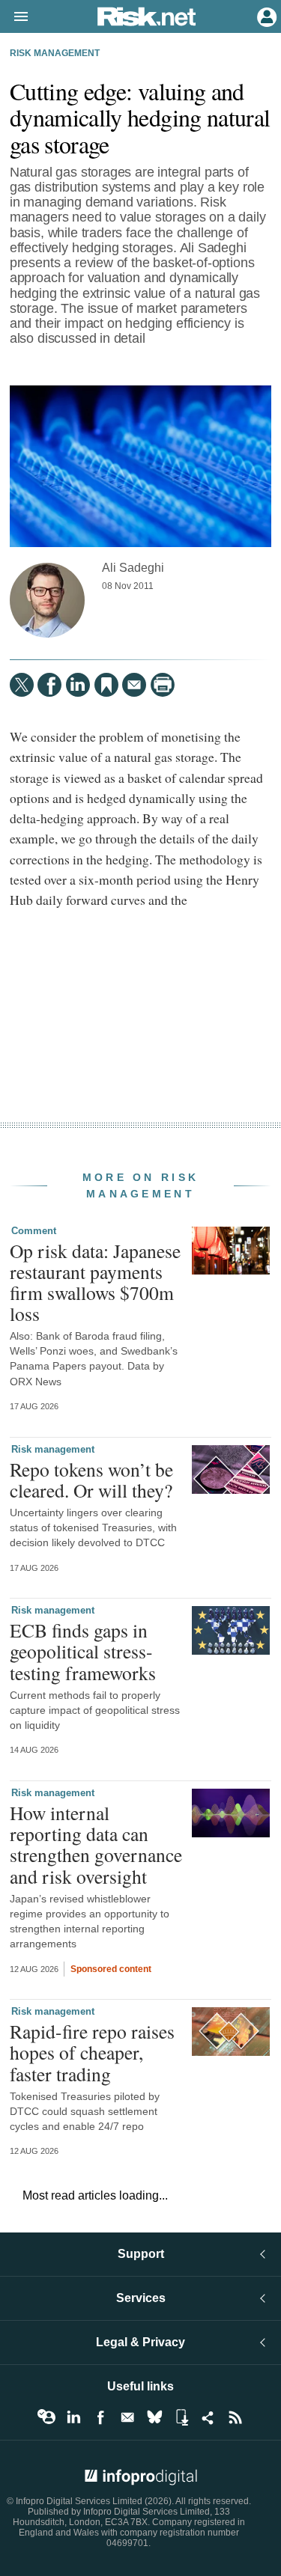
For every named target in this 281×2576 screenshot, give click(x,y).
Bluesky (154, 2417)
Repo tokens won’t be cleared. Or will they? (91, 1480)
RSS (235, 2417)
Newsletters (127, 2417)
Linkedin (73, 2417)
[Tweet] (22, 685)
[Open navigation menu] (14, 17)
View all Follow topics (46, 2417)
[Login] (265, 16)
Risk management (55, 53)
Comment (34, 1231)
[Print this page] (163, 685)
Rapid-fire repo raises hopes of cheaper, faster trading (92, 2052)
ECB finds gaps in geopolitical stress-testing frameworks (83, 1651)
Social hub (208, 2417)
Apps (181, 2417)
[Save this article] (106, 685)
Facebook (100, 2417)
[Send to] (134, 685)
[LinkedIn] (78, 685)
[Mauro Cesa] (47, 600)
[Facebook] (49, 685)
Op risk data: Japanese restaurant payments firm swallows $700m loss (95, 1282)
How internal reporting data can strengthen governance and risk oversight (96, 1844)
